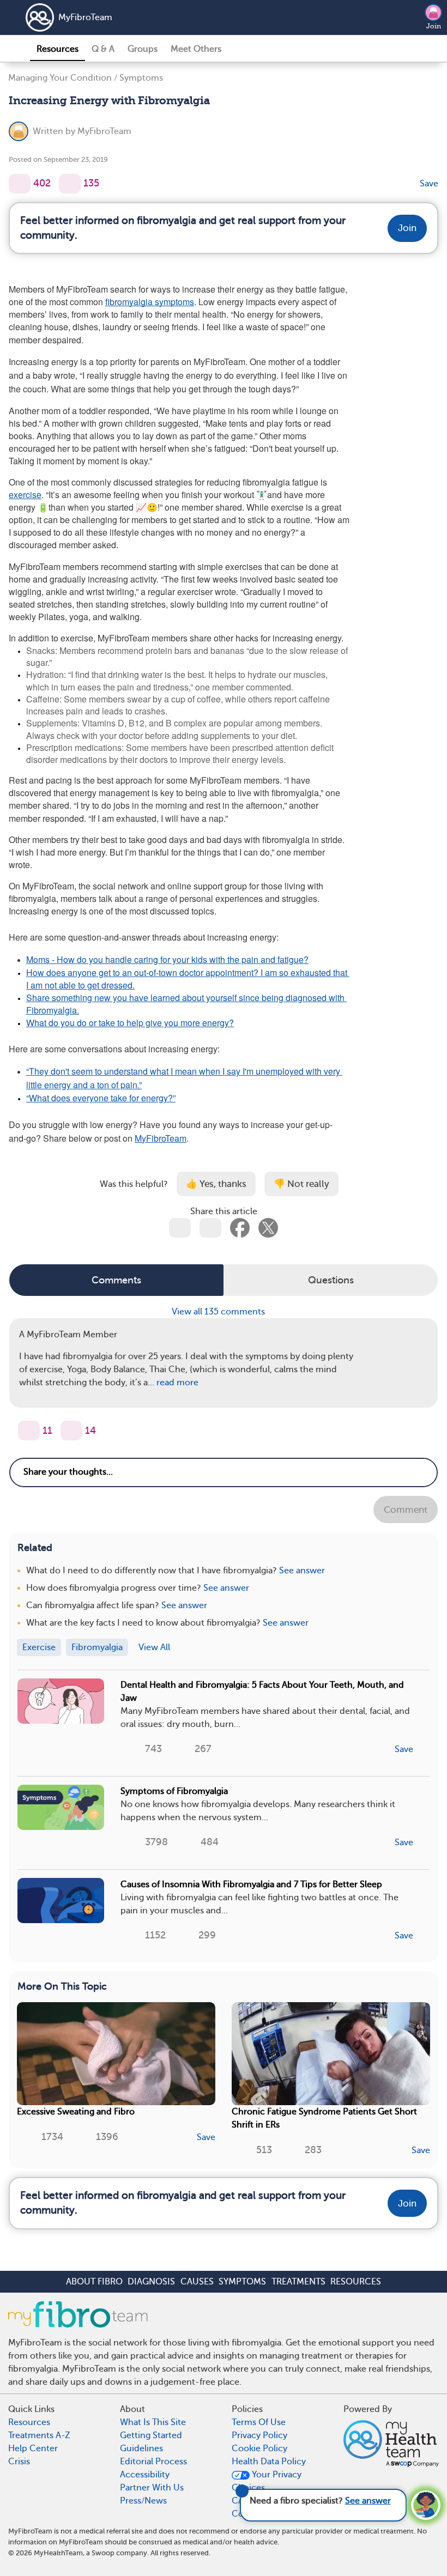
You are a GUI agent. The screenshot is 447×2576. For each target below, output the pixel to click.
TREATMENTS (298, 2282)
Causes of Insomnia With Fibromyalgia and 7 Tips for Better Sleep (251, 1884)
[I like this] (20, 184)
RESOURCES (356, 2282)
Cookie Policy (259, 2448)
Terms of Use (259, 2422)
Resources (58, 49)
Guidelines (141, 2448)
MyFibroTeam (85, 17)
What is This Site (153, 2422)
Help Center (33, 2448)
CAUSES (197, 2282)
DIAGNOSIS (151, 2282)
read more (177, 1383)
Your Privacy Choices (267, 2481)
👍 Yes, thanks (216, 1184)
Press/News (143, 2501)
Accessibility (145, 2475)
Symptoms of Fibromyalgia (174, 1791)
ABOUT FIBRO (94, 2282)
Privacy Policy (259, 2435)
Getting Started (151, 2435)
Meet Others (196, 49)
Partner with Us (152, 2488)
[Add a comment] (70, 184)
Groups (143, 49)
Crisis (19, 2462)
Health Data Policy (269, 2462)
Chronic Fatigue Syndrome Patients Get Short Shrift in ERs (324, 2118)
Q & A (103, 49)
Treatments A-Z (39, 2435)
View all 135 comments (219, 1312)
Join (434, 26)
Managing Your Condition (60, 78)
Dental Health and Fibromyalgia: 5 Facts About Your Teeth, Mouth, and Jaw (262, 1692)
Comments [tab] (116, 1280)
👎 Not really (301, 1184)
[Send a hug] (71, 1431)
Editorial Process (153, 2462)
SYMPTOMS (242, 2282)
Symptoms (141, 78)
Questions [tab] (331, 1280)
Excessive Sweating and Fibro (76, 2112)
